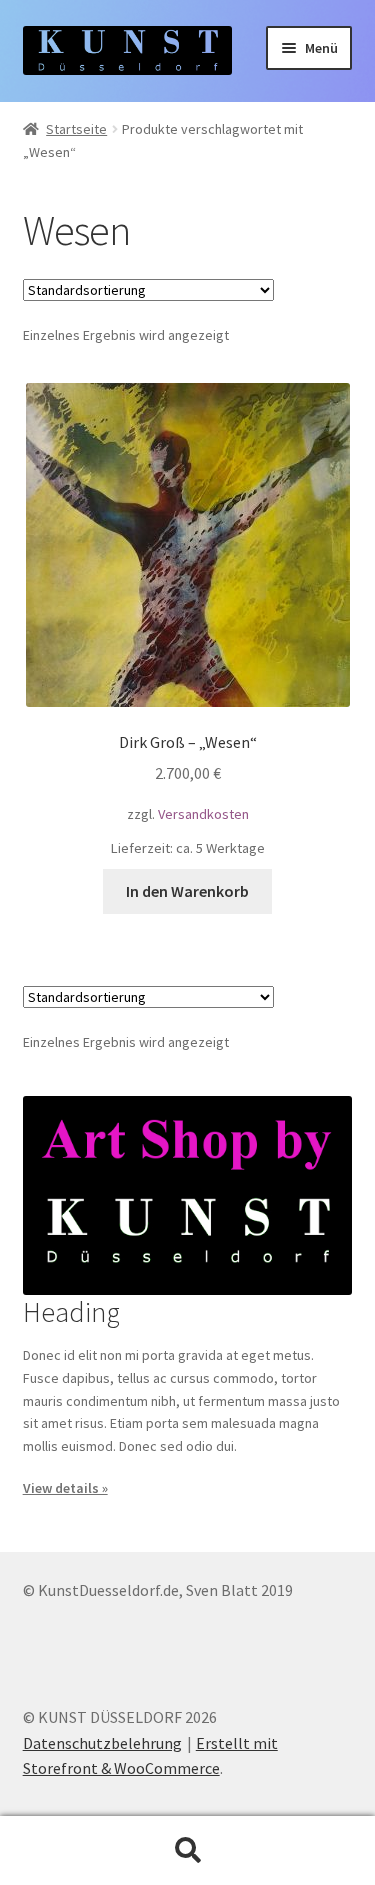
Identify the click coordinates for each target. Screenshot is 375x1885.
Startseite (76, 129)
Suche (187, 1851)
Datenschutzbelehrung (102, 1743)
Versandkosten (203, 814)
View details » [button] (65, 1488)
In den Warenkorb (187, 891)
